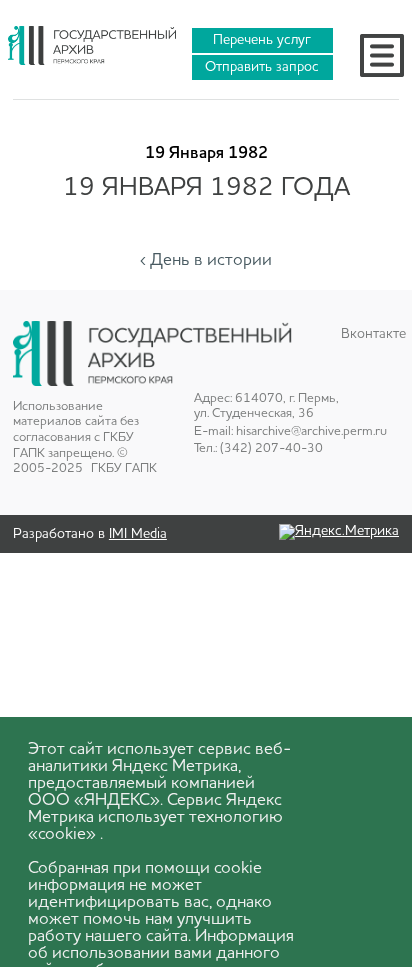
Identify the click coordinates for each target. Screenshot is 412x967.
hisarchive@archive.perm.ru (311, 431)
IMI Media (138, 534)
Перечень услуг (262, 40)
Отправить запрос (262, 67)
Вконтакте (370, 334)
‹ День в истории (206, 260)
